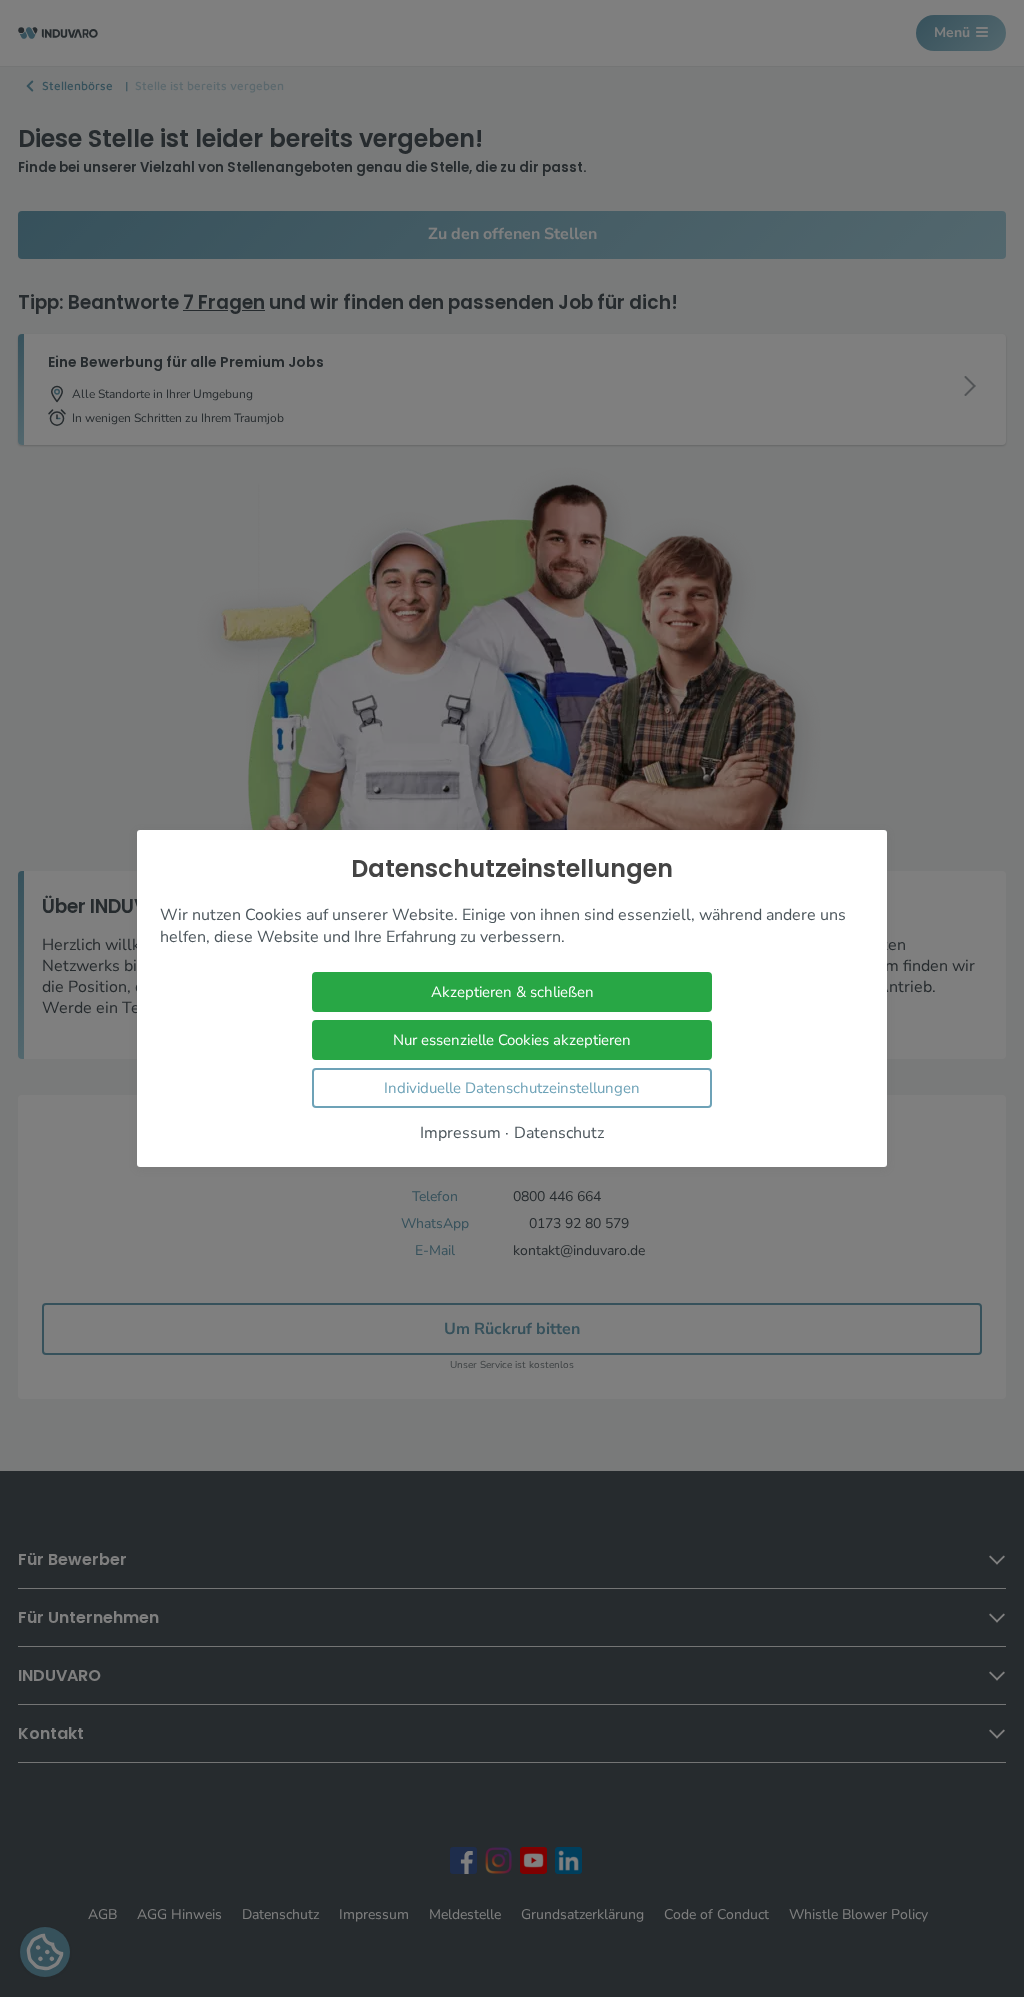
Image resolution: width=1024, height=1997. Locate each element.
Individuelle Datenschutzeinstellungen (512, 1088)
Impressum (460, 1133)
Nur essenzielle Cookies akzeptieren (512, 1040)
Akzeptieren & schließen (512, 992)
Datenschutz (559, 1133)
